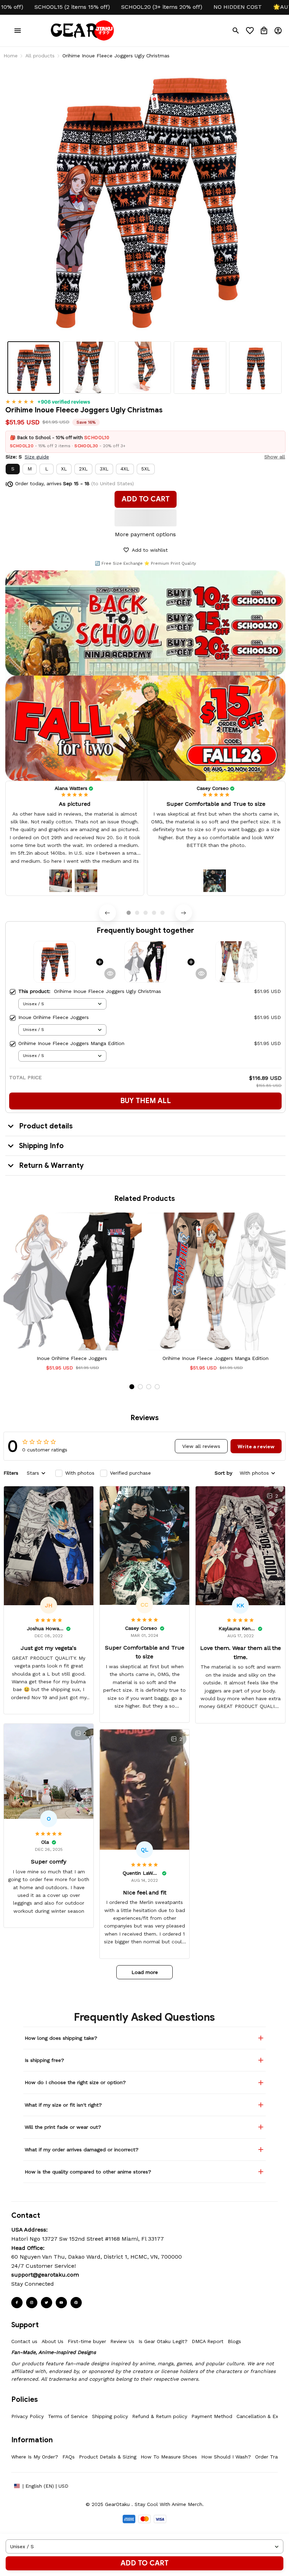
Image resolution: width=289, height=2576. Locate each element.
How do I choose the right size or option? (75, 2082)
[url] (45, 2275)
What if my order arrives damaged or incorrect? (82, 2150)
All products (40, 56)
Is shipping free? (44, 2060)
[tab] (129, 913)
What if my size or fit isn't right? (63, 2105)
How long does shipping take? (61, 2038)
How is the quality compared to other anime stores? (88, 2172)
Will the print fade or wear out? (63, 2127)
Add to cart (144, 2563)
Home (11, 56)
